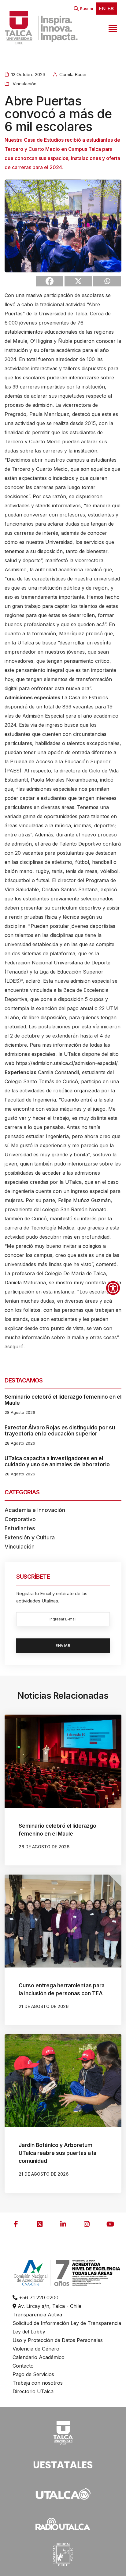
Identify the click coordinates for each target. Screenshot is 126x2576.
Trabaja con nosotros (38, 2383)
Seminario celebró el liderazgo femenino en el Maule (63, 1400)
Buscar (87, 9)
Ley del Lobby (29, 2332)
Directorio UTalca (33, 2391)
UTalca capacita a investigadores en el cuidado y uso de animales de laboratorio (57, 1461)
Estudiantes (20, 1528)
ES (111, 9)
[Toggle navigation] (112, 27)
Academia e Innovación (35, 1510)
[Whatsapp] (107, 281)
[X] (78, 281)
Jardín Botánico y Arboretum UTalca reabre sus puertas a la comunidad (57, 2153)
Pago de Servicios (33, 2374)
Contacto (23, 2366)
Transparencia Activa (37, 2315)
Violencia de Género (36, 2349)
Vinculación (24, 84)
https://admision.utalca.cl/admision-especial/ (67, 1063)
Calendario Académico (39, 2357)
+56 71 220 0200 (38, 2297)
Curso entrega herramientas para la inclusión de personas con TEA (62, 1989)
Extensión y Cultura (30, 1537)
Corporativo (20, 1519)
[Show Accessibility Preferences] (113, 1288)
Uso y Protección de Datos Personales (58, 2340)
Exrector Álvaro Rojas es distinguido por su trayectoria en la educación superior (60, 1431)
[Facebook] (50, 281)
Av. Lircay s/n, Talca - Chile (49, 2306)
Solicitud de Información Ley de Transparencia (67, 2323)
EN (102, 9)
